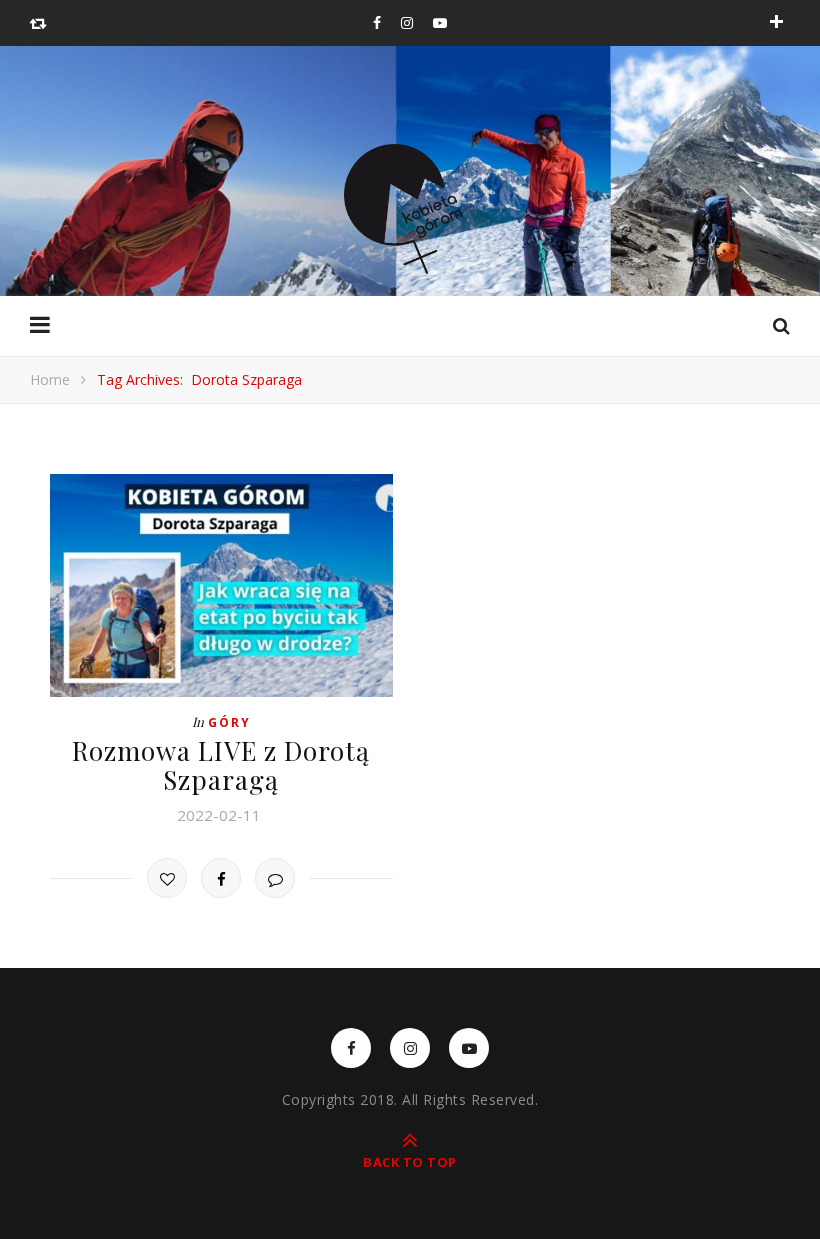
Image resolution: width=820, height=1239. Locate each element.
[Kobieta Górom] (410, 209)
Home (50, 379)
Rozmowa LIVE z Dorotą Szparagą (221, 765)
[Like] (167, 878)
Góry (229, 722)
